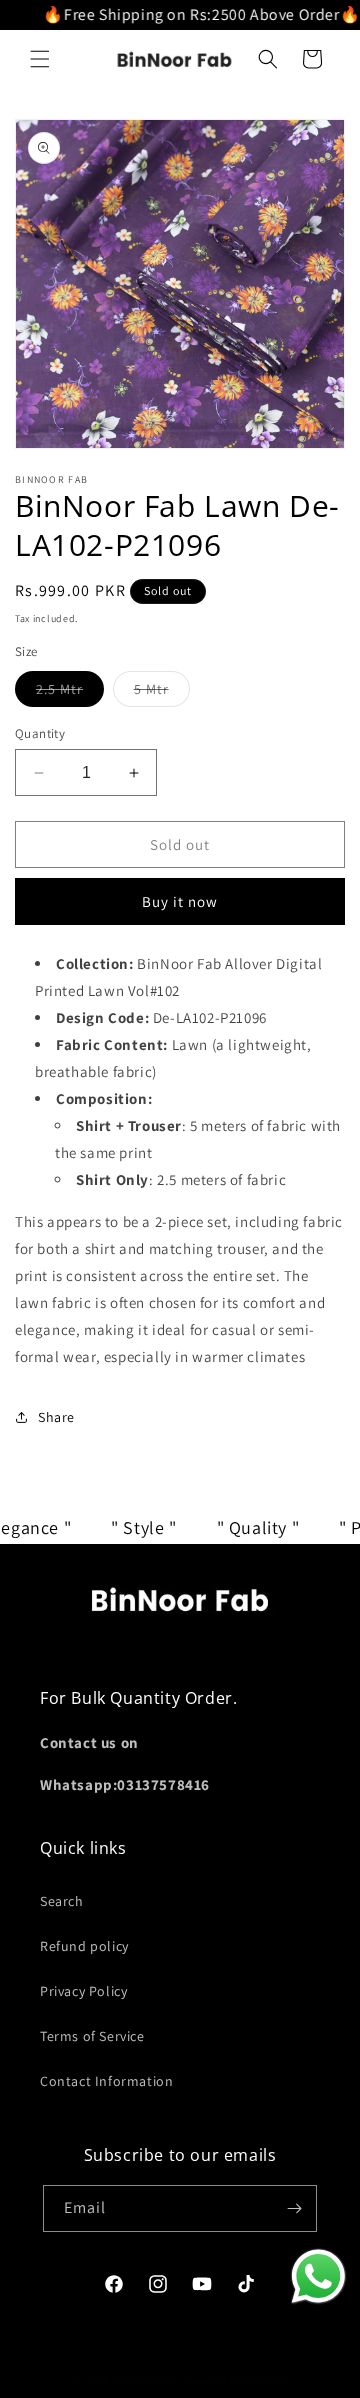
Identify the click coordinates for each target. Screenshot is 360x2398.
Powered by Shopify (234, 2381)
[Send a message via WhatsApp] (318, 2276)
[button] (40, 59)
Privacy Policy (83, 1991)
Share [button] (56, 1417)
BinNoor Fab (147, 2381)
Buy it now (180, 901)
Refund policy (84, 1946)
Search (62, 1901)
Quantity (40, 733)
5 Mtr (162, 693)
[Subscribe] (294, 2208)
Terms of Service (92, 2036)
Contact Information (106, 2081)
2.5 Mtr (70, 693)
